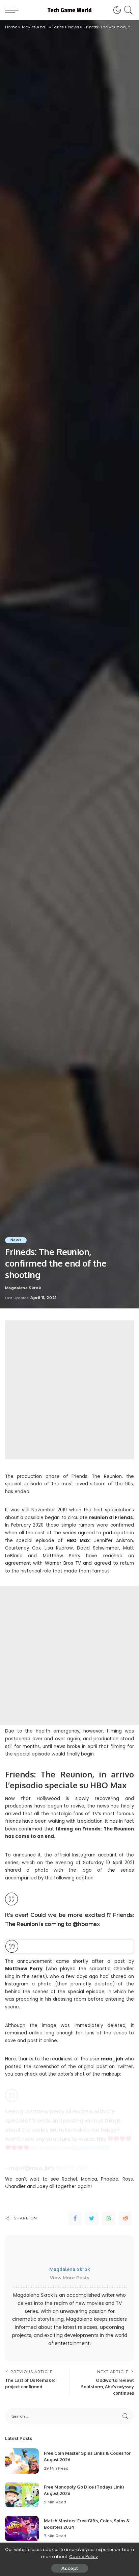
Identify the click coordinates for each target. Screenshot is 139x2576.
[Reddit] (126, 2218)
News (16, 1240)
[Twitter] (92, 2218)
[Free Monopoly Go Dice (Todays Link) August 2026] (22, 2495)
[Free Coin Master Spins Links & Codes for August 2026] (22, 2461)
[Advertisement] (69, 1390)
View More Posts (70, 2278)
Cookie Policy (84, 2557)
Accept (70, 2568)
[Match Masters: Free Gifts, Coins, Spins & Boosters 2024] (22, 2529)
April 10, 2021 (72, 2168)
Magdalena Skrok (23, 1288)
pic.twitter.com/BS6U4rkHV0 (70, 2148)
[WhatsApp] (109, 2218)
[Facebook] (75, 2218)
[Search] (127, 10)
